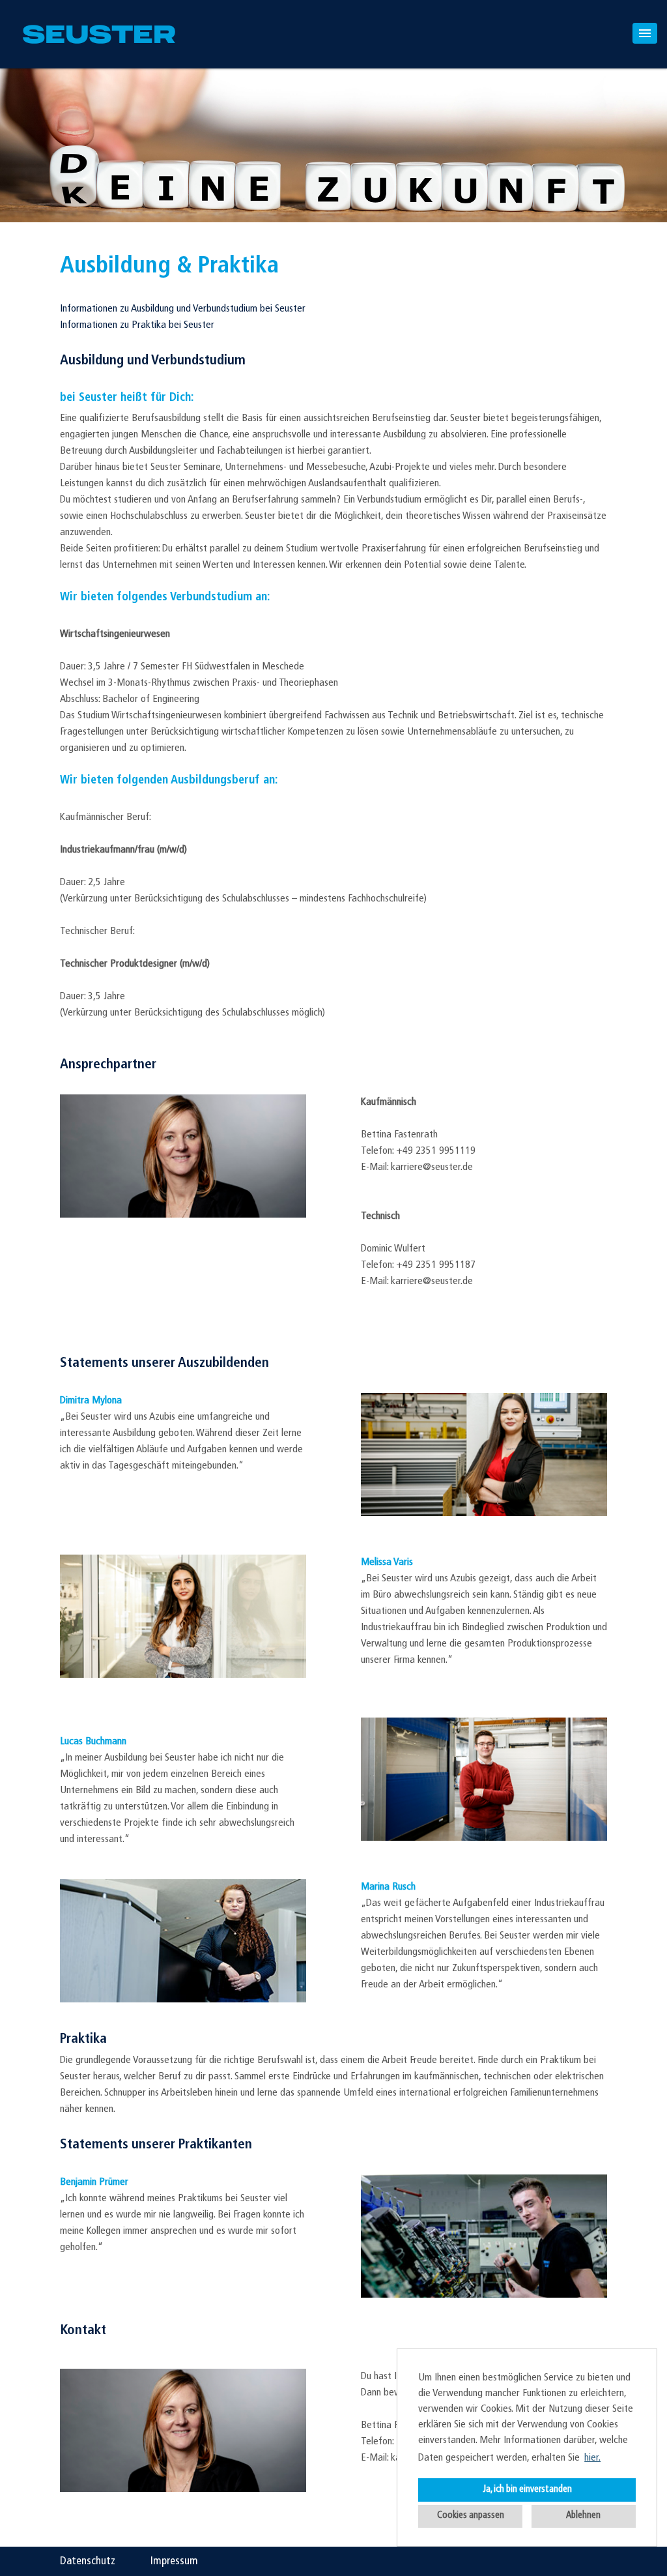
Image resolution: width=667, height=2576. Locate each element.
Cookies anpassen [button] (471, 2516)
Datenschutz (88, 2561)
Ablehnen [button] (583, 2516)
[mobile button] (645, 33)
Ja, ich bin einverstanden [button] (527, 2490)
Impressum (174, 2561)
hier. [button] (592, 2458)
